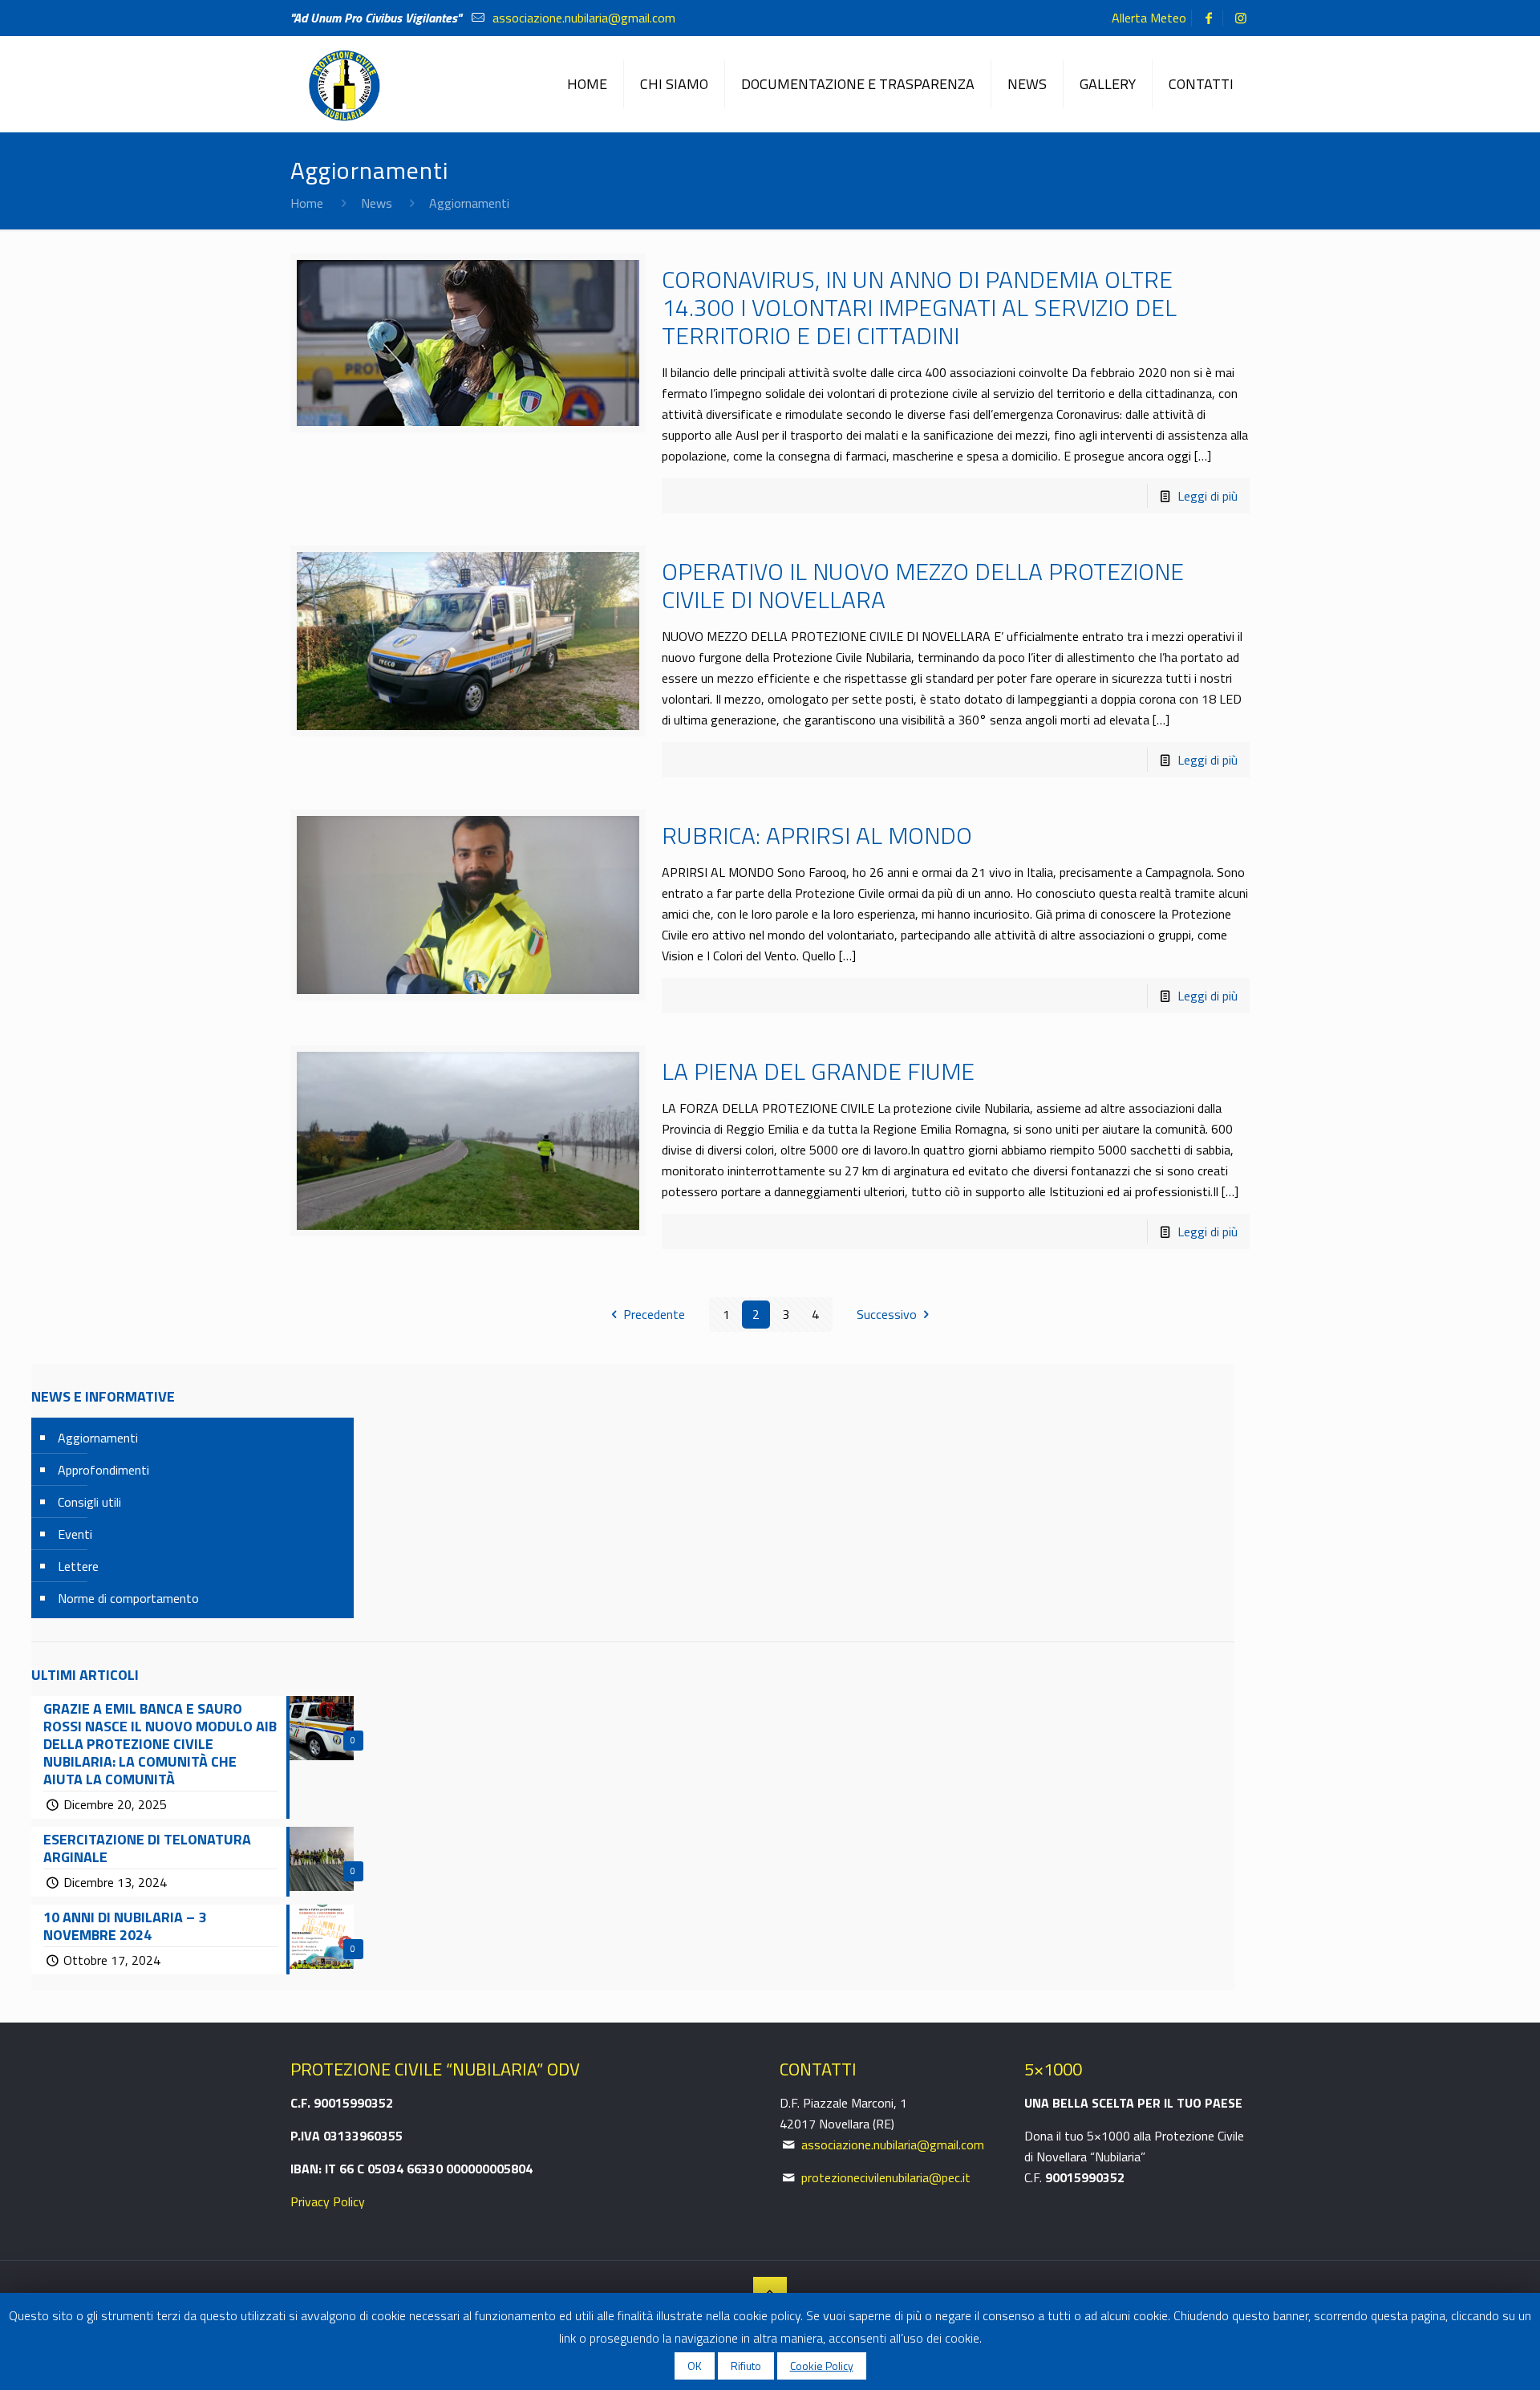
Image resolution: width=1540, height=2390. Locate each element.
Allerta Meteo (1149, 18)
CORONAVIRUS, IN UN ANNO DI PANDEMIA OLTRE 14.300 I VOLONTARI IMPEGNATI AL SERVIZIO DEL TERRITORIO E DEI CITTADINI (919, 307)
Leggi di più (1208, 496)
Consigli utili (89, 1502)
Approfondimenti (103, 1470)
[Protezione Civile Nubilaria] (343, 84)
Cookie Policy (822, 2366)
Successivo (887, 1314)
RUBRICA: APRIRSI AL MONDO (817, 835)
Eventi (75, 1534)
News (377, 203)
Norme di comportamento (128, 1598)
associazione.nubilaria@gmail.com (582, 18)
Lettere (78, 1566)
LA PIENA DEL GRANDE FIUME (818, 1071)
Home (307, 203)
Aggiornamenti (98, 1438)
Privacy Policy (328, 2201)
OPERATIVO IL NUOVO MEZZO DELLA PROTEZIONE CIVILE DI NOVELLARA (923, 585)
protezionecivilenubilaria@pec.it (886, 2177)
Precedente (654, 1314)
